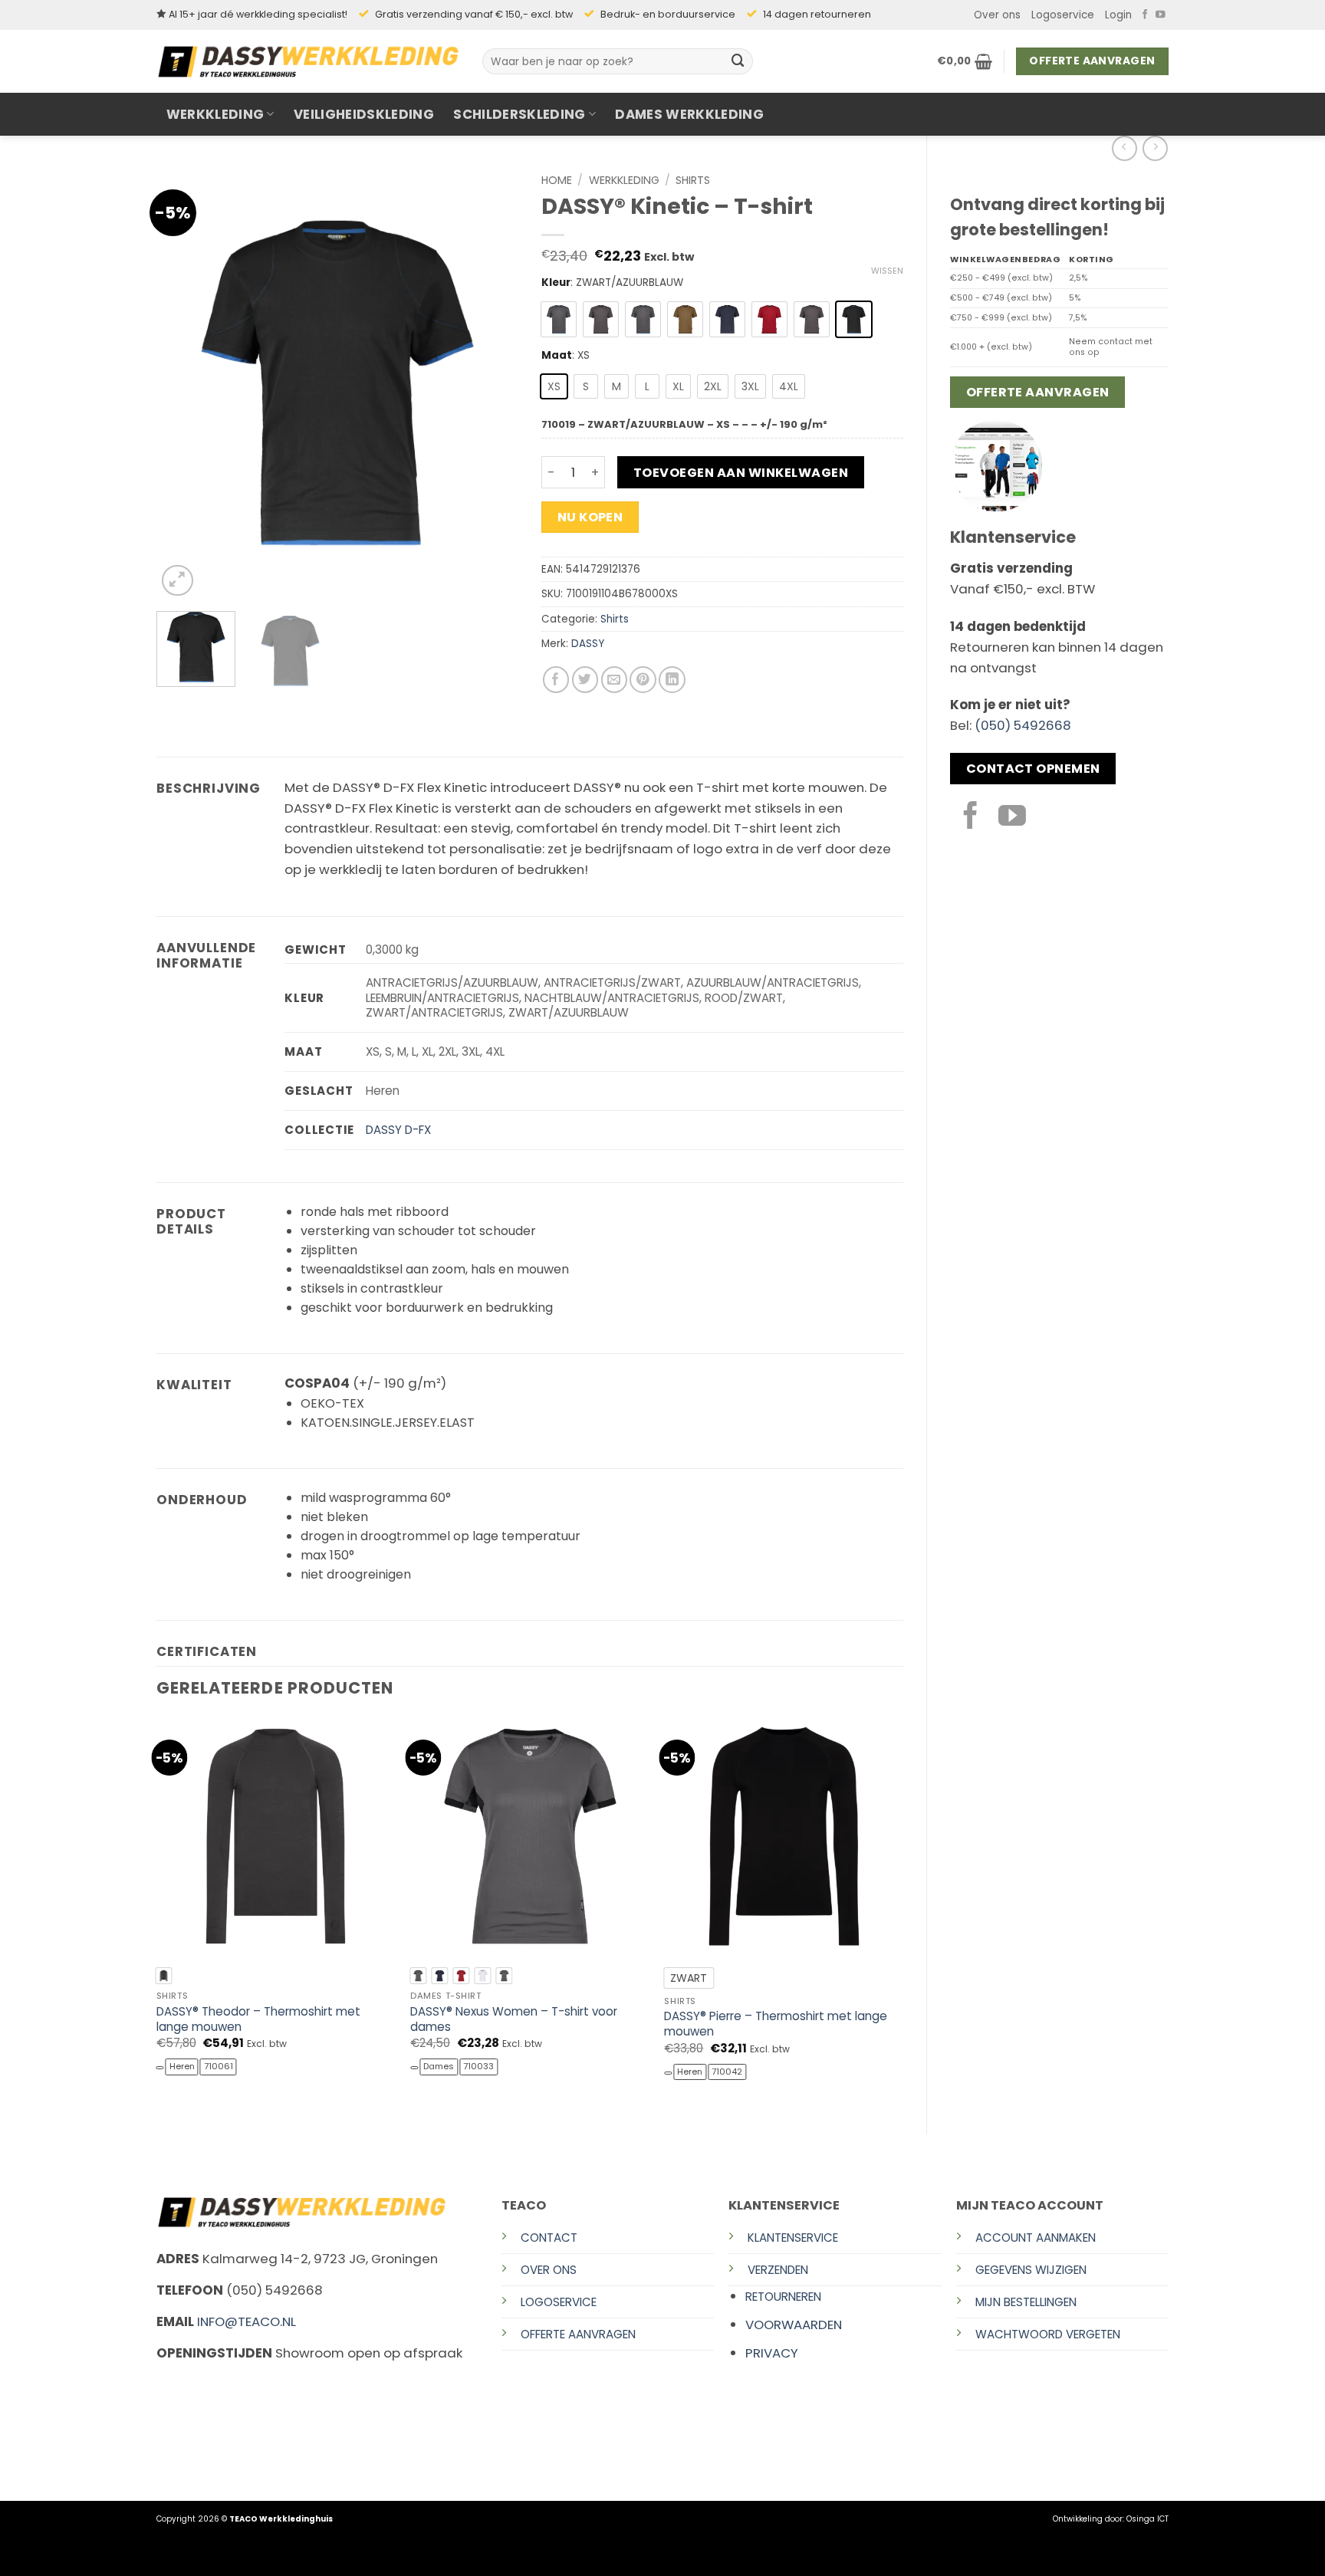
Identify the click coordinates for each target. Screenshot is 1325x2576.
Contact (549, 2238)
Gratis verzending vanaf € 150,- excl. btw (474, 14)
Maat (557, 356)
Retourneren (783, 2297)
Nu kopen (590, 517)
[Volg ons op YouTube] (1161, 15)
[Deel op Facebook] (556, 680)
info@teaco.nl (247, 2321)
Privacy (772, 2353)
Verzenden (778, 2270)
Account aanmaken (1036, 2238)
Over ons (997, 15)
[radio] (559, 319)
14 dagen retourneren (817, 14)
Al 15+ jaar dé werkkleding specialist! (258, 14)
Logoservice (1063, 15)
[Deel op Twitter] (585, 680)
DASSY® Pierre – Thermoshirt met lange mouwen (776, 2024)
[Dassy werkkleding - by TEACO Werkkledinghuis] (308, 61)
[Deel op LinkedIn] (672, 680)
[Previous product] (1155, 148)
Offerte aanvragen (578, 2334)
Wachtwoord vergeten (1048, 2334)
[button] (1118, 15)
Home (557, 180)
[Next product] (1124, 148)
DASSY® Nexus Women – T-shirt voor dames (514, 2019)
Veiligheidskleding (364, 114)
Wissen (887, 271)
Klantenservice (793, 2238)
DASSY (588, 644)
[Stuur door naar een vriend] (615, 680)
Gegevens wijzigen (1031, 2270)
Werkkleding (215, 114)
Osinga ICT (1147, 2519)
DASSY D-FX (398, 1130)
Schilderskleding (519, 114)
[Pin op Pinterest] (643, 680)
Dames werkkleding (689, 114)
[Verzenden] (738, 61)
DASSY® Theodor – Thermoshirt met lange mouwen (258, 2019)
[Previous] (183, 383)
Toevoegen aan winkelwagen (741, 473)
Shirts (693, 180)
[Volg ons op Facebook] (1145, 15)
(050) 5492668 (1023, 725)
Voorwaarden (794, 2325)
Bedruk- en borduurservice (668, 14)
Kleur (556, 283)
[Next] (492, 383)
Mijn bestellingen (1026, 2302)
